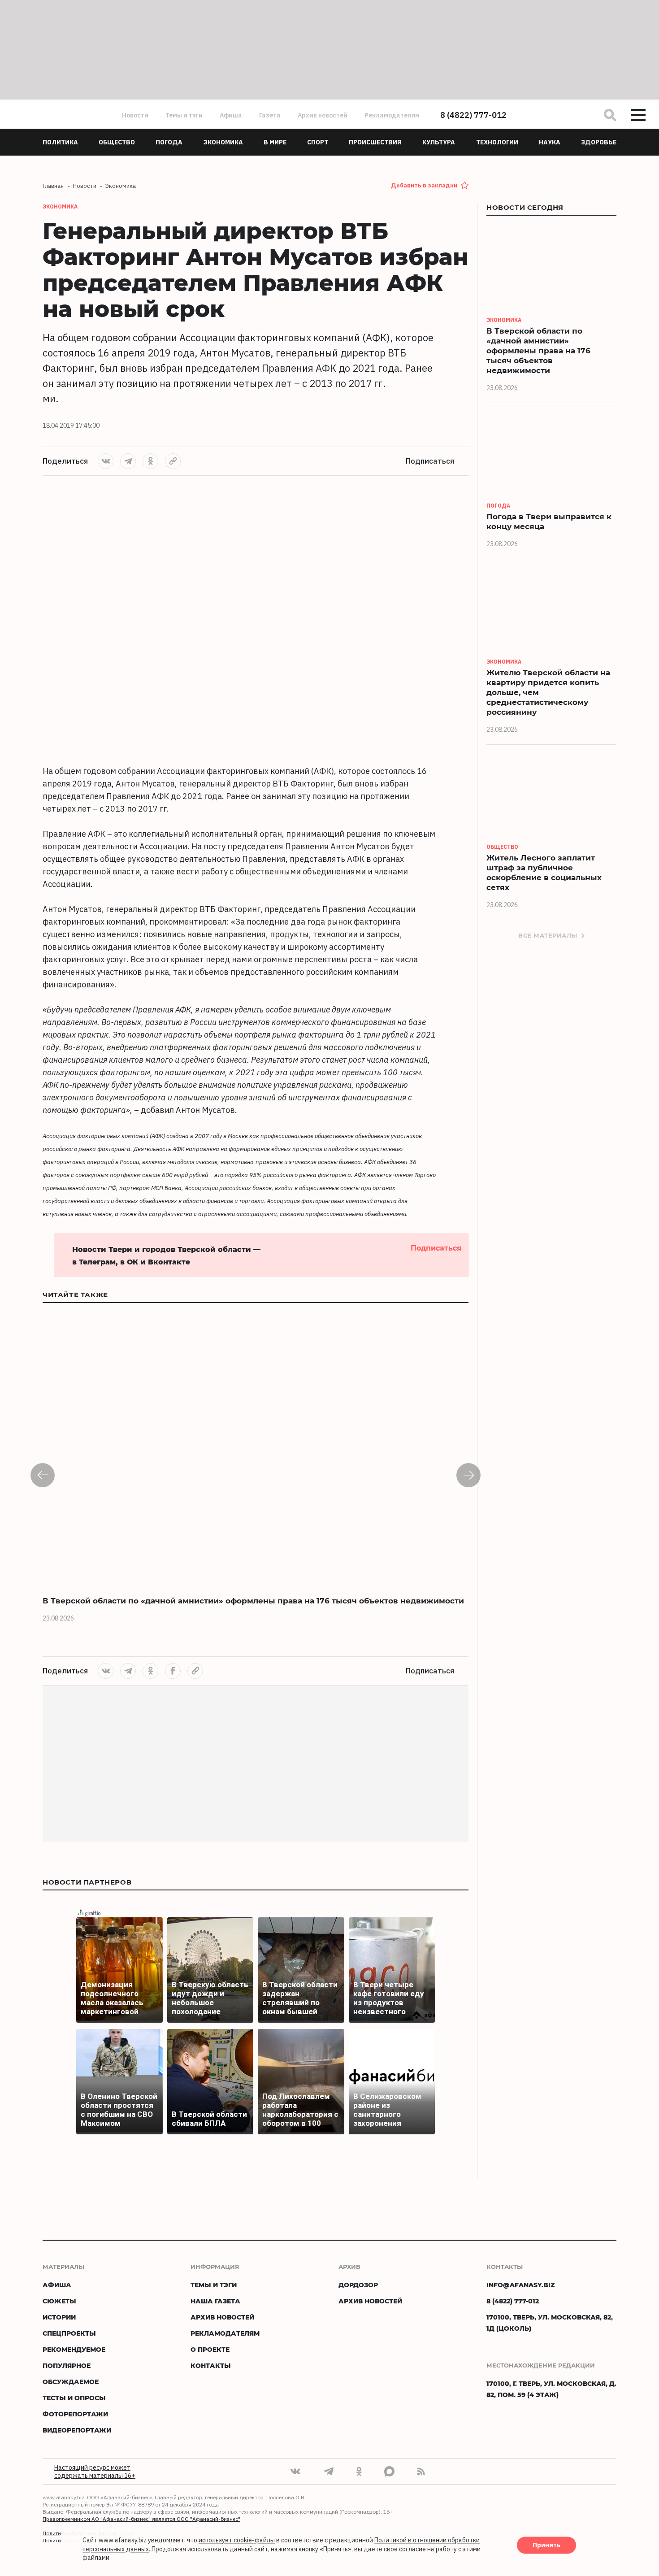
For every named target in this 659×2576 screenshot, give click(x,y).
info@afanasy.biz (521, 2285)
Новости (135, 115)
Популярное (67, 2365)
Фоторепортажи (75, 2414)
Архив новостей (323, 115)
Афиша (231, 115)
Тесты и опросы (74, 2398)
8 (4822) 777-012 (473, 115)
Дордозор (358, 2285)
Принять (546, 2546)
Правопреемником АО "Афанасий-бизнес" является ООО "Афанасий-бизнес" (141, 2519)
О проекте (210, 2349)
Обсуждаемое (71, 2382)
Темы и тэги (184, 115)
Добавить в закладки (424, 185)
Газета (270, 115)
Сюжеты (59, 2301)
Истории (59, 2317)
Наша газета (215, 2301)
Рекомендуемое (74, 2349)
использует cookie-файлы (237, 2541)
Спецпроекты (69, 2333)
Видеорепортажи (77, 2430)
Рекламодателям (392, 115)
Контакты (211, 2365)
